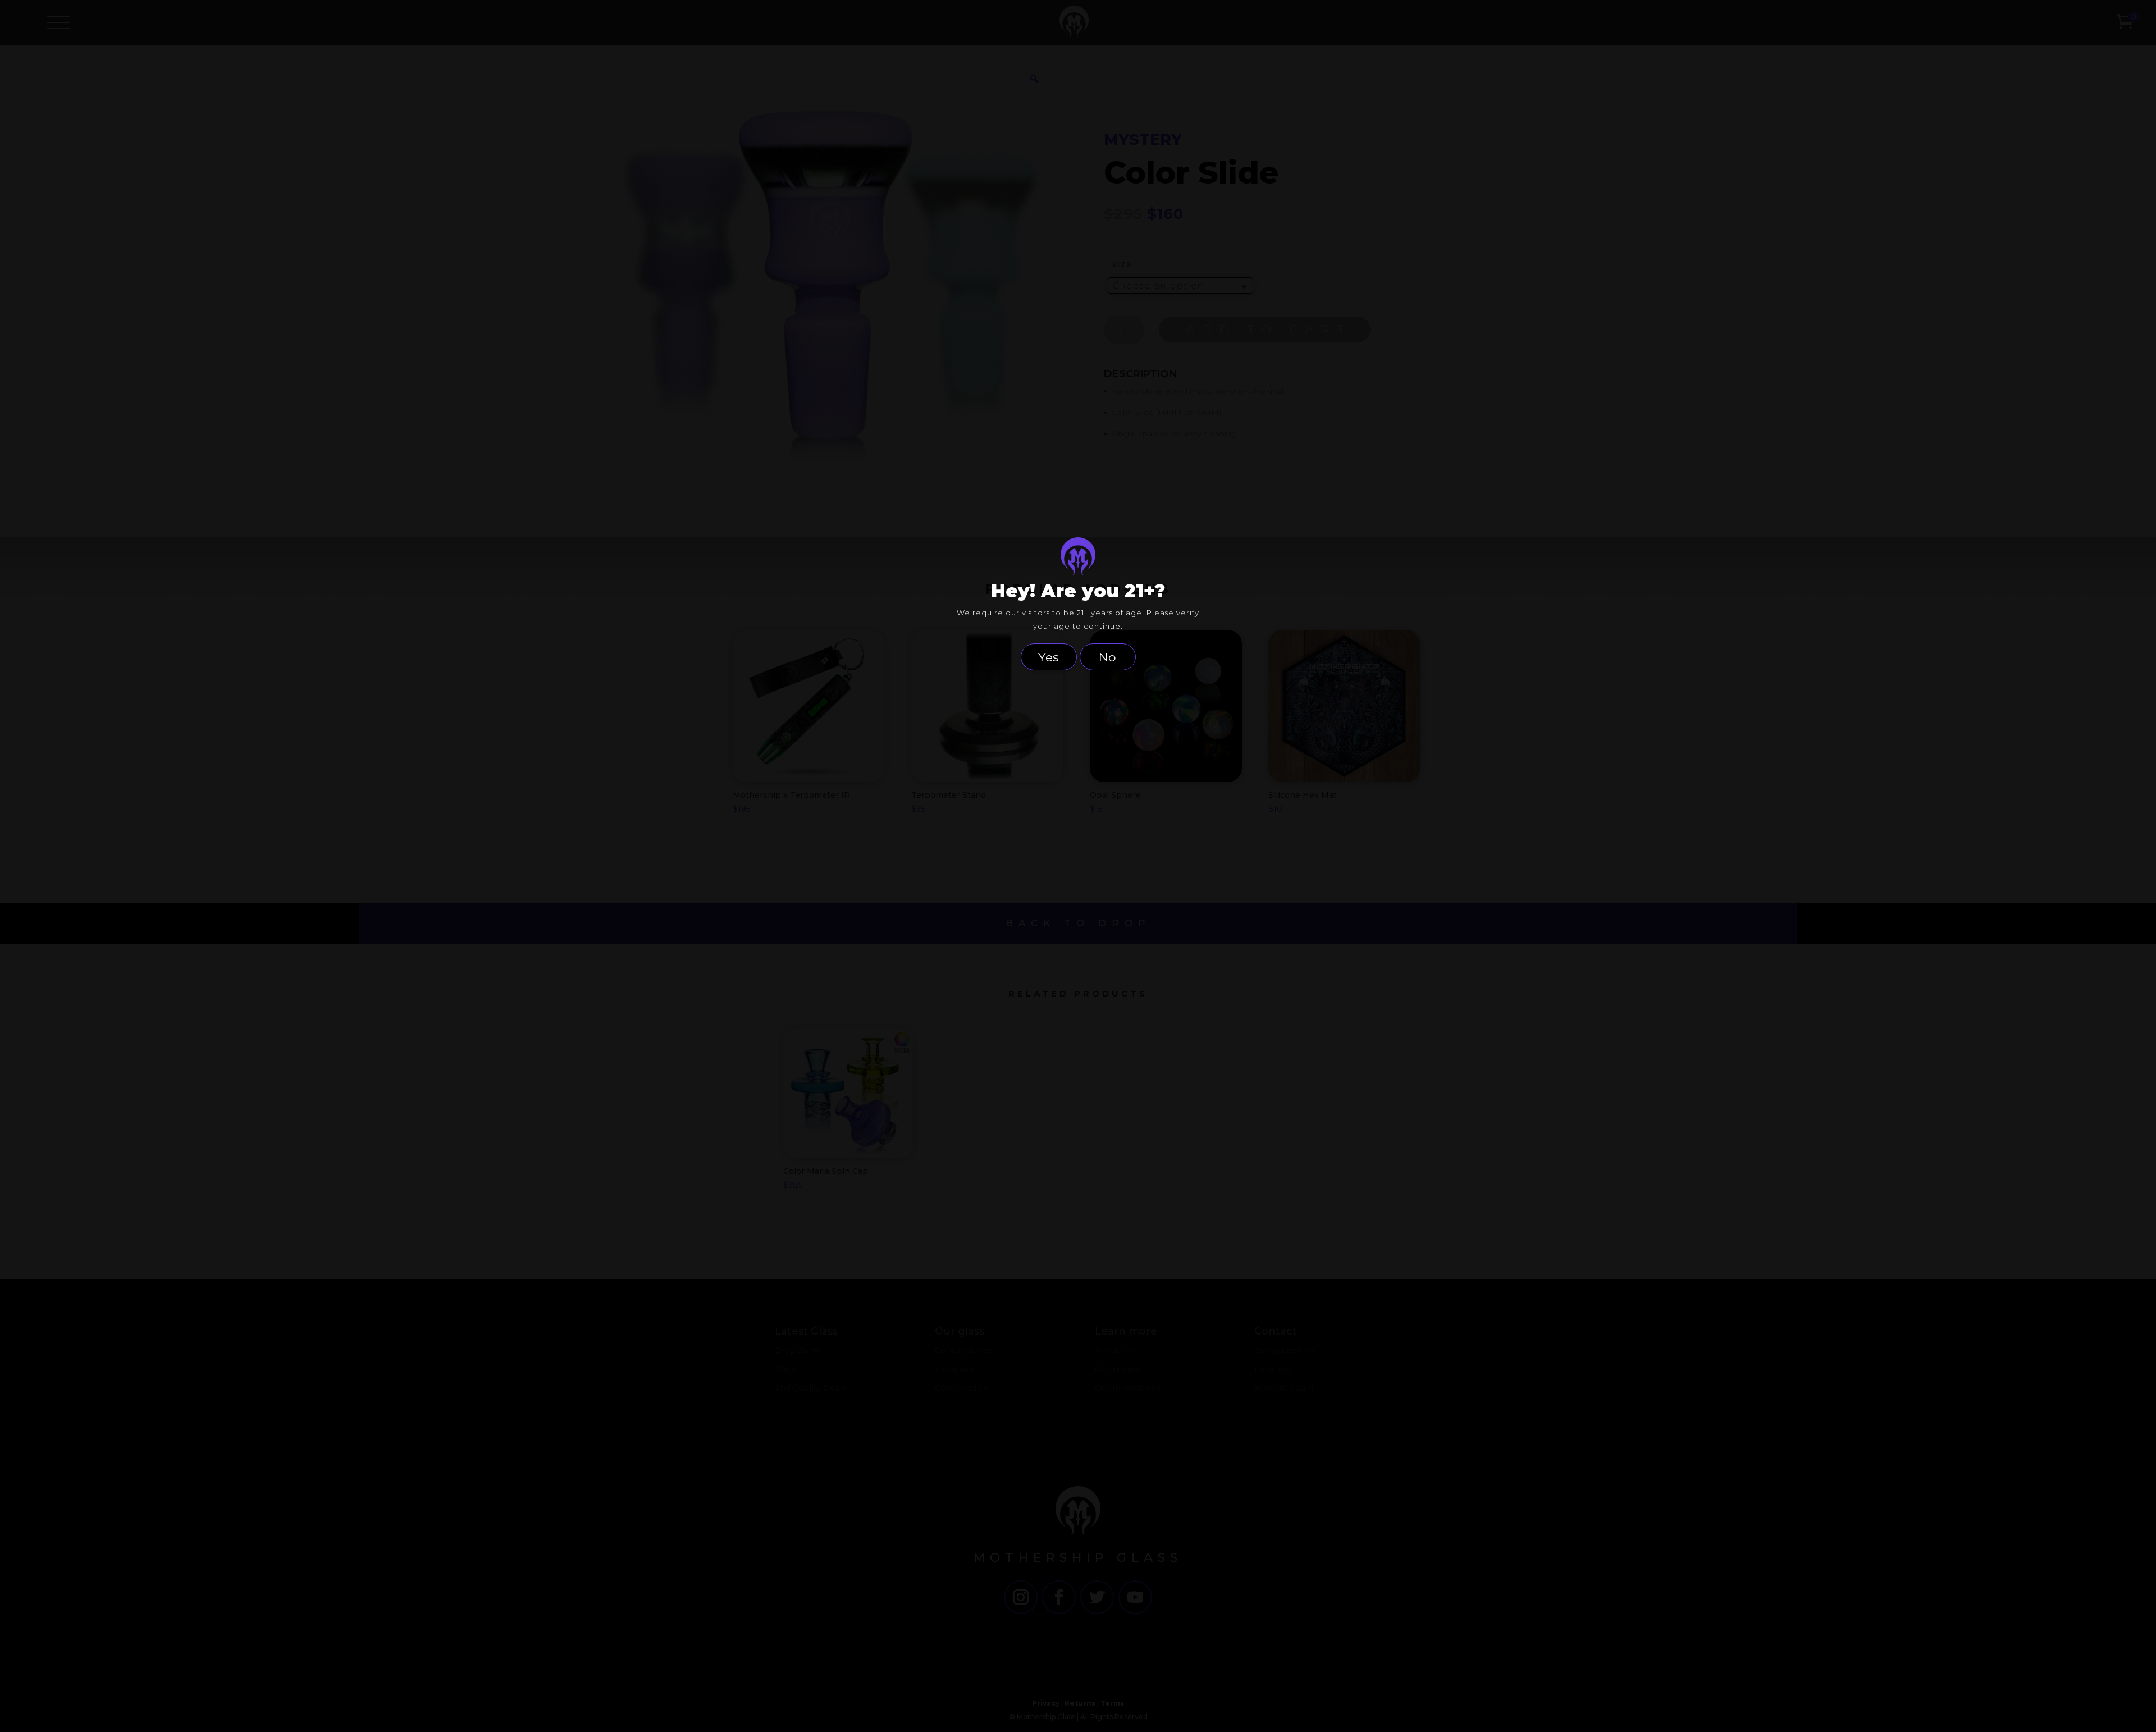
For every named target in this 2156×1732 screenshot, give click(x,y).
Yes (1049, 657)
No (1107, 657)
